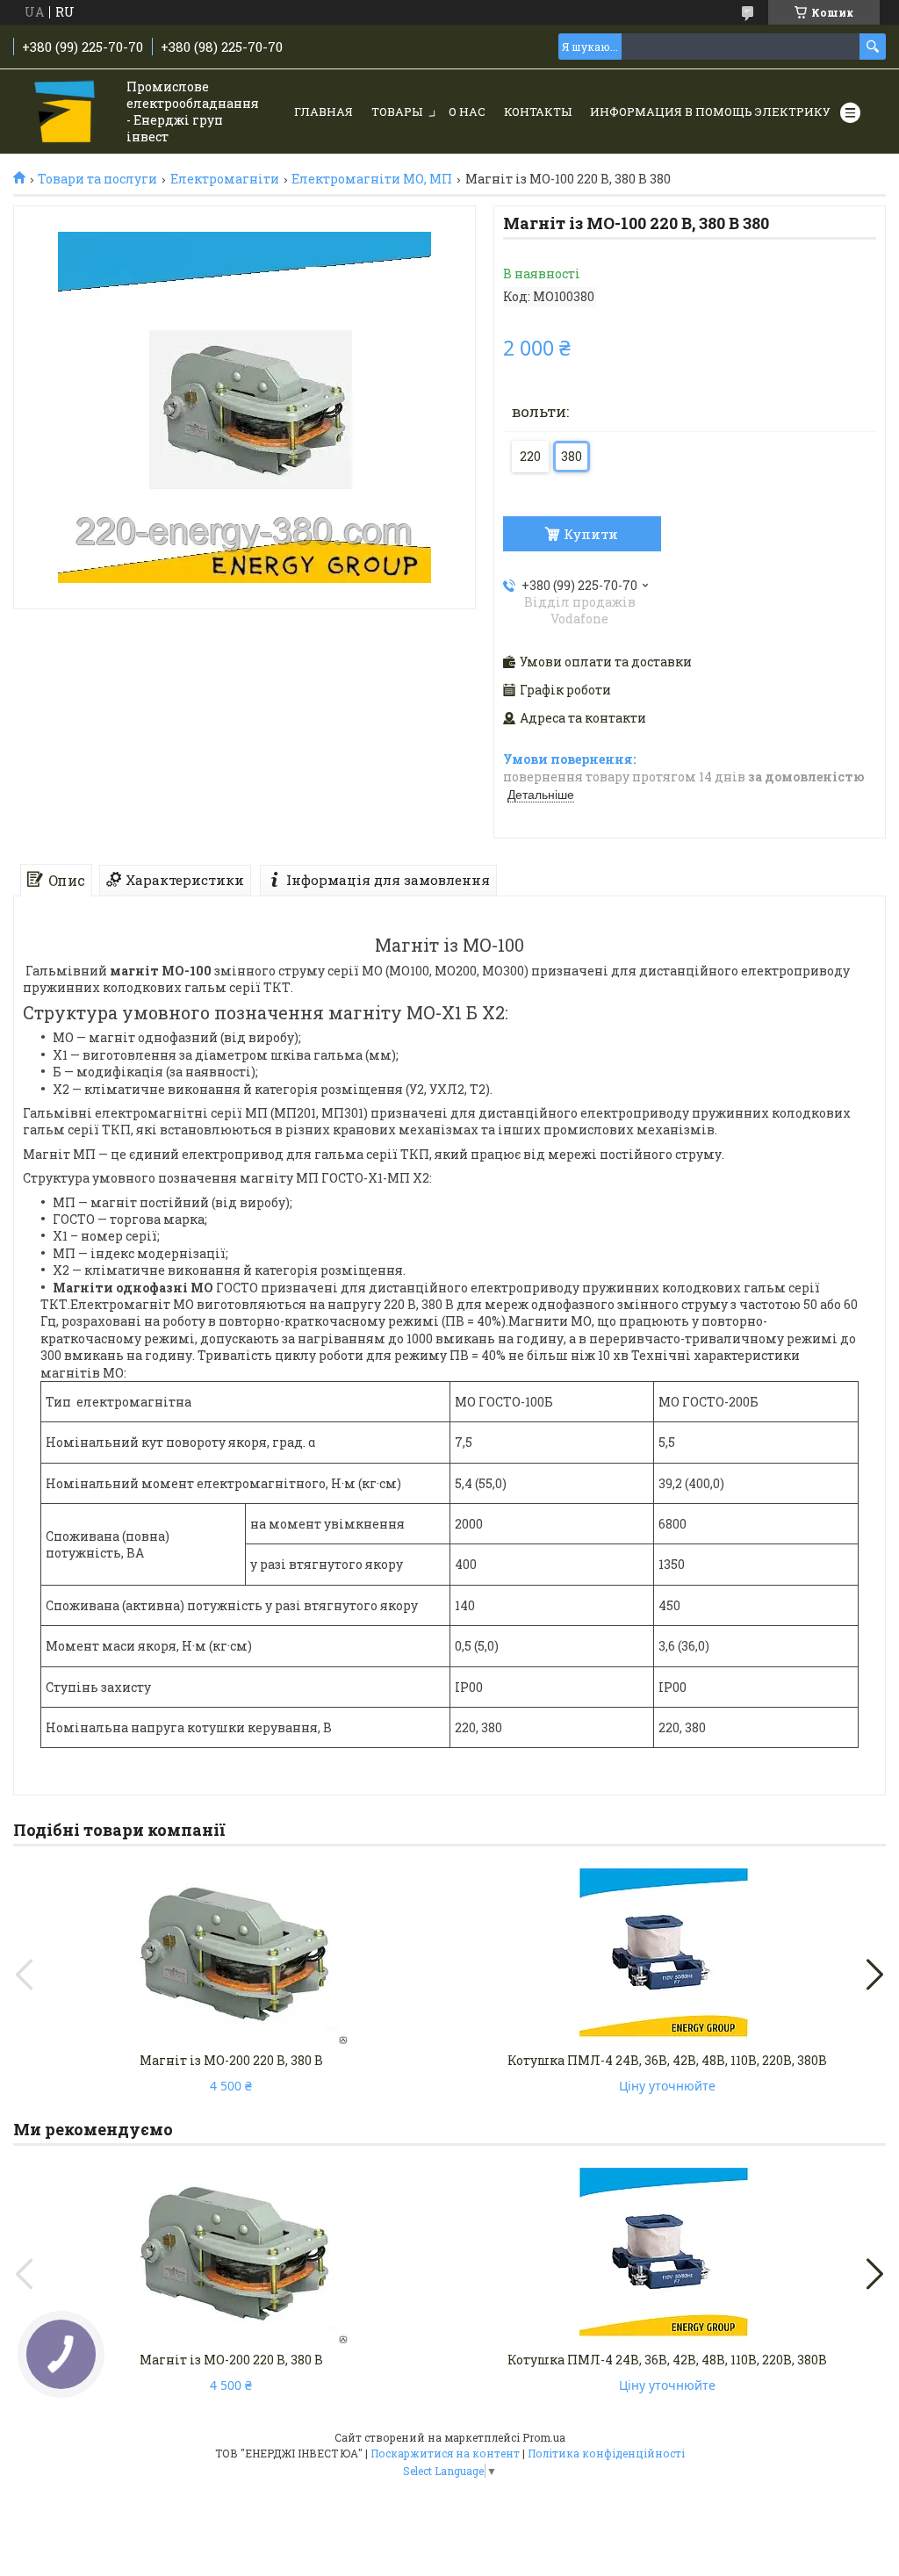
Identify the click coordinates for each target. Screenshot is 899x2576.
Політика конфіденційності (606, 2453)
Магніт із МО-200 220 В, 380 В (231, 2060)
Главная (324, 112)
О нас (467, 112)
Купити (591, 534)
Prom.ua (544, 2437)
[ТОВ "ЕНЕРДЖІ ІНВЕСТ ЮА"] (66, 113)
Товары (397, 112)
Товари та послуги (97, 179)
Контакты (538, 112)
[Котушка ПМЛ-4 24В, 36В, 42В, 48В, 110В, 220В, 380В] (668, 1956)
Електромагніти (225, 179)
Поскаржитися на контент (445, 2453)
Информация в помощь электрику (710, 112)
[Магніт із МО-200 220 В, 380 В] (231, 1956)
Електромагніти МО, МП (372, 179)
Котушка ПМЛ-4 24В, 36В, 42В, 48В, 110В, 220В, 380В (667, 2060)
